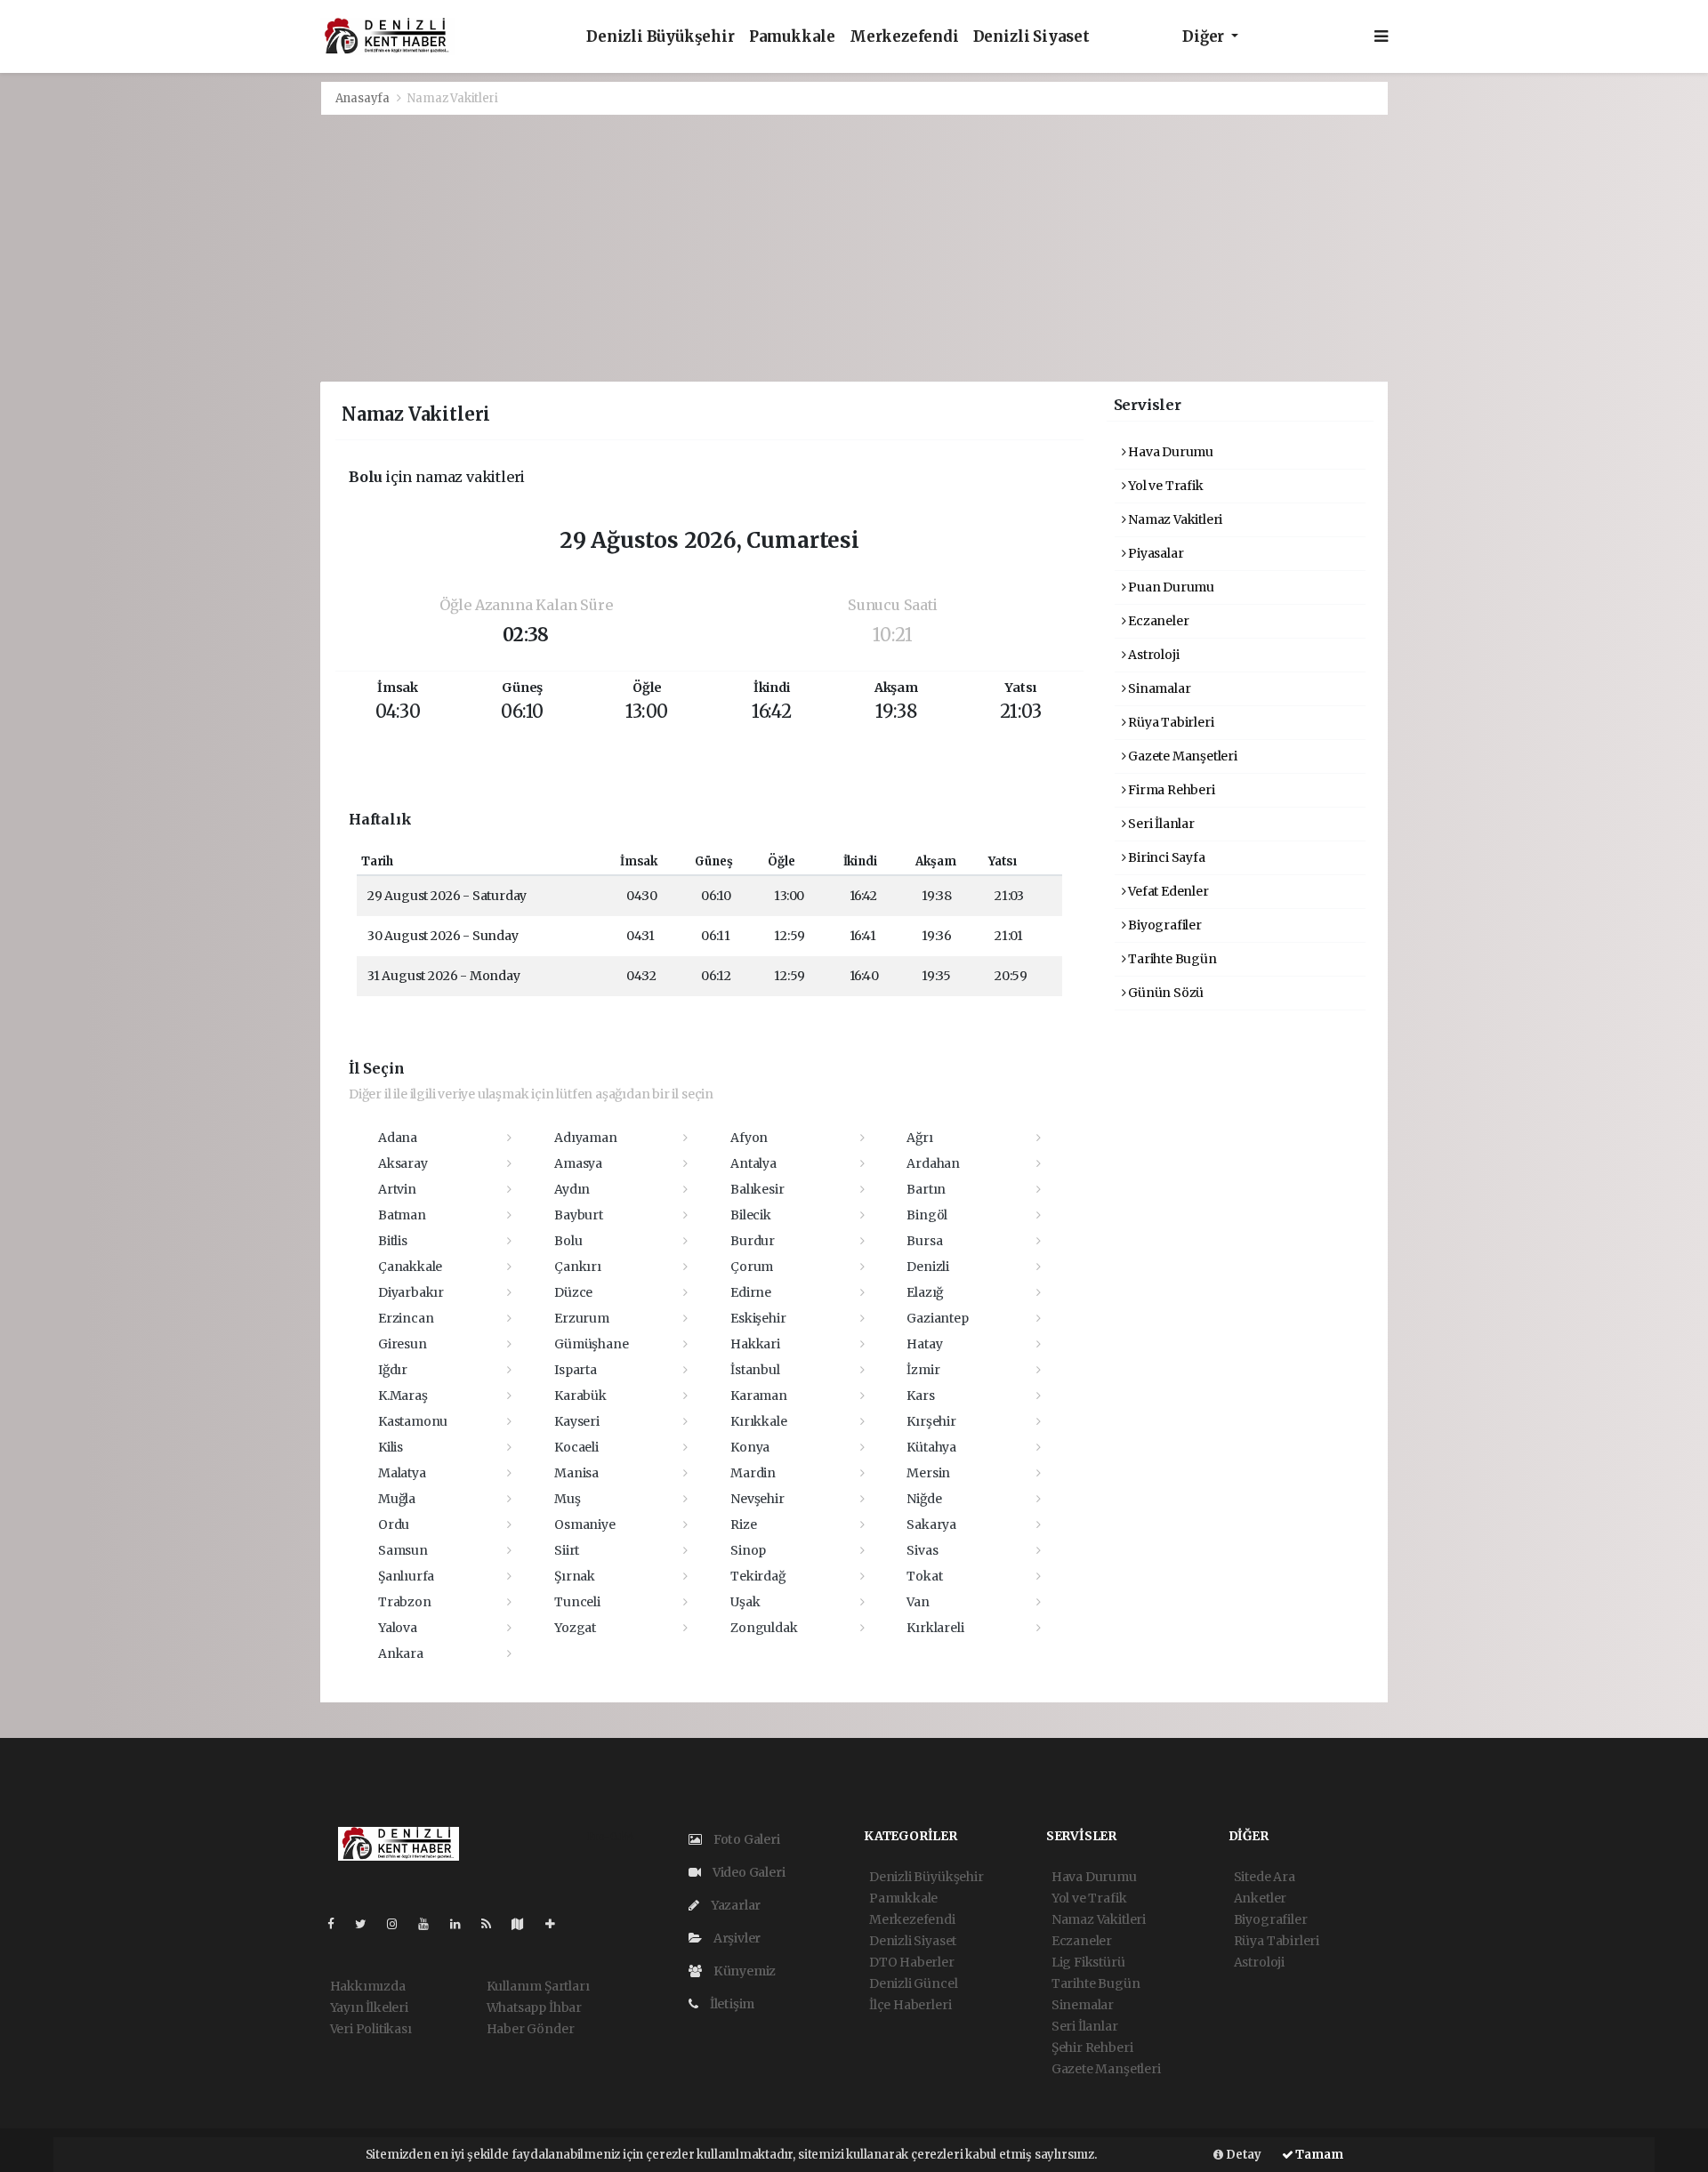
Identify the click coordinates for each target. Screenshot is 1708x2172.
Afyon (749, 1138)
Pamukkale (792, 37)
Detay (1242, 2155)
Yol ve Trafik (1164, 486)
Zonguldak (764, 1628)
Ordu (394, 1524)
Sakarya (931, 1524)
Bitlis (393, 1241)
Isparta (576, 1370)
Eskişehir (758, 1318)
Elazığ (925, 1292)
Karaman (759, 1396)
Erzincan (406, 1318)
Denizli (928, 1267)
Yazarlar (734, 1905)
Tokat (924, 1576)
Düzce (573, 1292)
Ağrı (919, 1138)
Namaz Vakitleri (1174, 519)
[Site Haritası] (525, 1924)
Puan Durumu (1170, 587)
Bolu (568, 1241)
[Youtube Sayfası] (431, 1924)
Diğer (1205, 37)
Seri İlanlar (1160, 824)
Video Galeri (747, 1872)
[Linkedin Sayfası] (463, 1924)
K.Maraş (403, 1396)
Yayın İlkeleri (369, 2007)
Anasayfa (364, 98)
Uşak (745, 1602)
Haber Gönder (531, 2029)
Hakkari (755, 1344)
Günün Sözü (1164, 993)
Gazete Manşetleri (1181, 756)
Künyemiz (743, 1971)
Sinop (748, 1550)
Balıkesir (757, 1189)
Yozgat (575, 1628)
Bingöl (927, 1215)
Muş (567, 1499)
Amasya (578, 1163)
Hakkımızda (368, 1986)
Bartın (926, 1189)
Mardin (753, 1473)
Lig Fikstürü (1088, 1962)
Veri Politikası (371, 2029)
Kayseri (577, 1421)
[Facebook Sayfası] (338, 1924)
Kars (920, 1396)
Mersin (928, 1473)
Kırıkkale (758, 1421)
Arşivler (736, 1938)
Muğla (397, 1499)
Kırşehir (931, 1421)
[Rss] (493, 1924)
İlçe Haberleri (910, 2005)
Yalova (398, 1628)
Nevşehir (757, 1499)
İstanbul (755, 1370)
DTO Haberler (912, 1962)
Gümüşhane (591, 1344)
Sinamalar (1158, 688)
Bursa (924, 1241)
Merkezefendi (904, 37)
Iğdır (393, 1370)
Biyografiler (1164, 925)
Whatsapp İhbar (534, 2007)
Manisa (576, 1473)
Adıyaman (585, 1138)
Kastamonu (413, 1421)
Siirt (567, 1550)
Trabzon (405, 1602)
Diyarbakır (411, 1292)
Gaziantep (937, 1318)
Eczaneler (1157, 621)
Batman (402, 1215)
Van (918, 1602)
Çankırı (578, 1267)
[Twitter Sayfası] (368, 1924)
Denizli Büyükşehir (661, 37)
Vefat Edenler (1167, 891)
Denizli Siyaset (1031, 37)
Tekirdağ (757, 1576)
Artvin (397, 1189)
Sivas (922, 1550)
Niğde (924, 1499)
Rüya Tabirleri (1169, 722)
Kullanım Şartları (538, 1986)
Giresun (403, 1344)
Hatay (924, 1344)
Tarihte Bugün (1171, 959)
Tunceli (577, 1602)
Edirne (751, 1292)
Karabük (580, 1396)
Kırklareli (935, 1628)
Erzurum (582, 1318)
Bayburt (579, 1215)
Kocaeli (576, 1447)
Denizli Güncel (913, 1983)
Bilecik (751, 1215)
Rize (743, 1524)
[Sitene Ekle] (557, 1924)
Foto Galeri (745, 1839)
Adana (398, 1138)
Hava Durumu (1169, 452)
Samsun (403, 1550)
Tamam (1318, 2155)
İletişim (731, 2004)
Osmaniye (584, 1524)
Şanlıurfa (406, 1576)
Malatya (402, 1473)
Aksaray (403, 1163)
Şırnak (575, 1576)
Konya (750, 1447)
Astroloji (1152, 655)
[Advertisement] (854, 248)
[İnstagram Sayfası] (399, 1924)
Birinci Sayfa (1165, 857)
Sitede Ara (1265, 1877)
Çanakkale (410, 1267)
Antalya (753, 1163)
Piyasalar (1154, 553)
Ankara (401, 1653)
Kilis (391, 1447)
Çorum (752, 1267)
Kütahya (931, 1447)
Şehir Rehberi (1092, 2047)
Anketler (1260, 1898)
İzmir (923, 1370)
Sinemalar (1083, 2005)
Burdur (753, 1241)
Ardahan (933, 1163)
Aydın (572, 1189)
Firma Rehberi (1170, 790)
